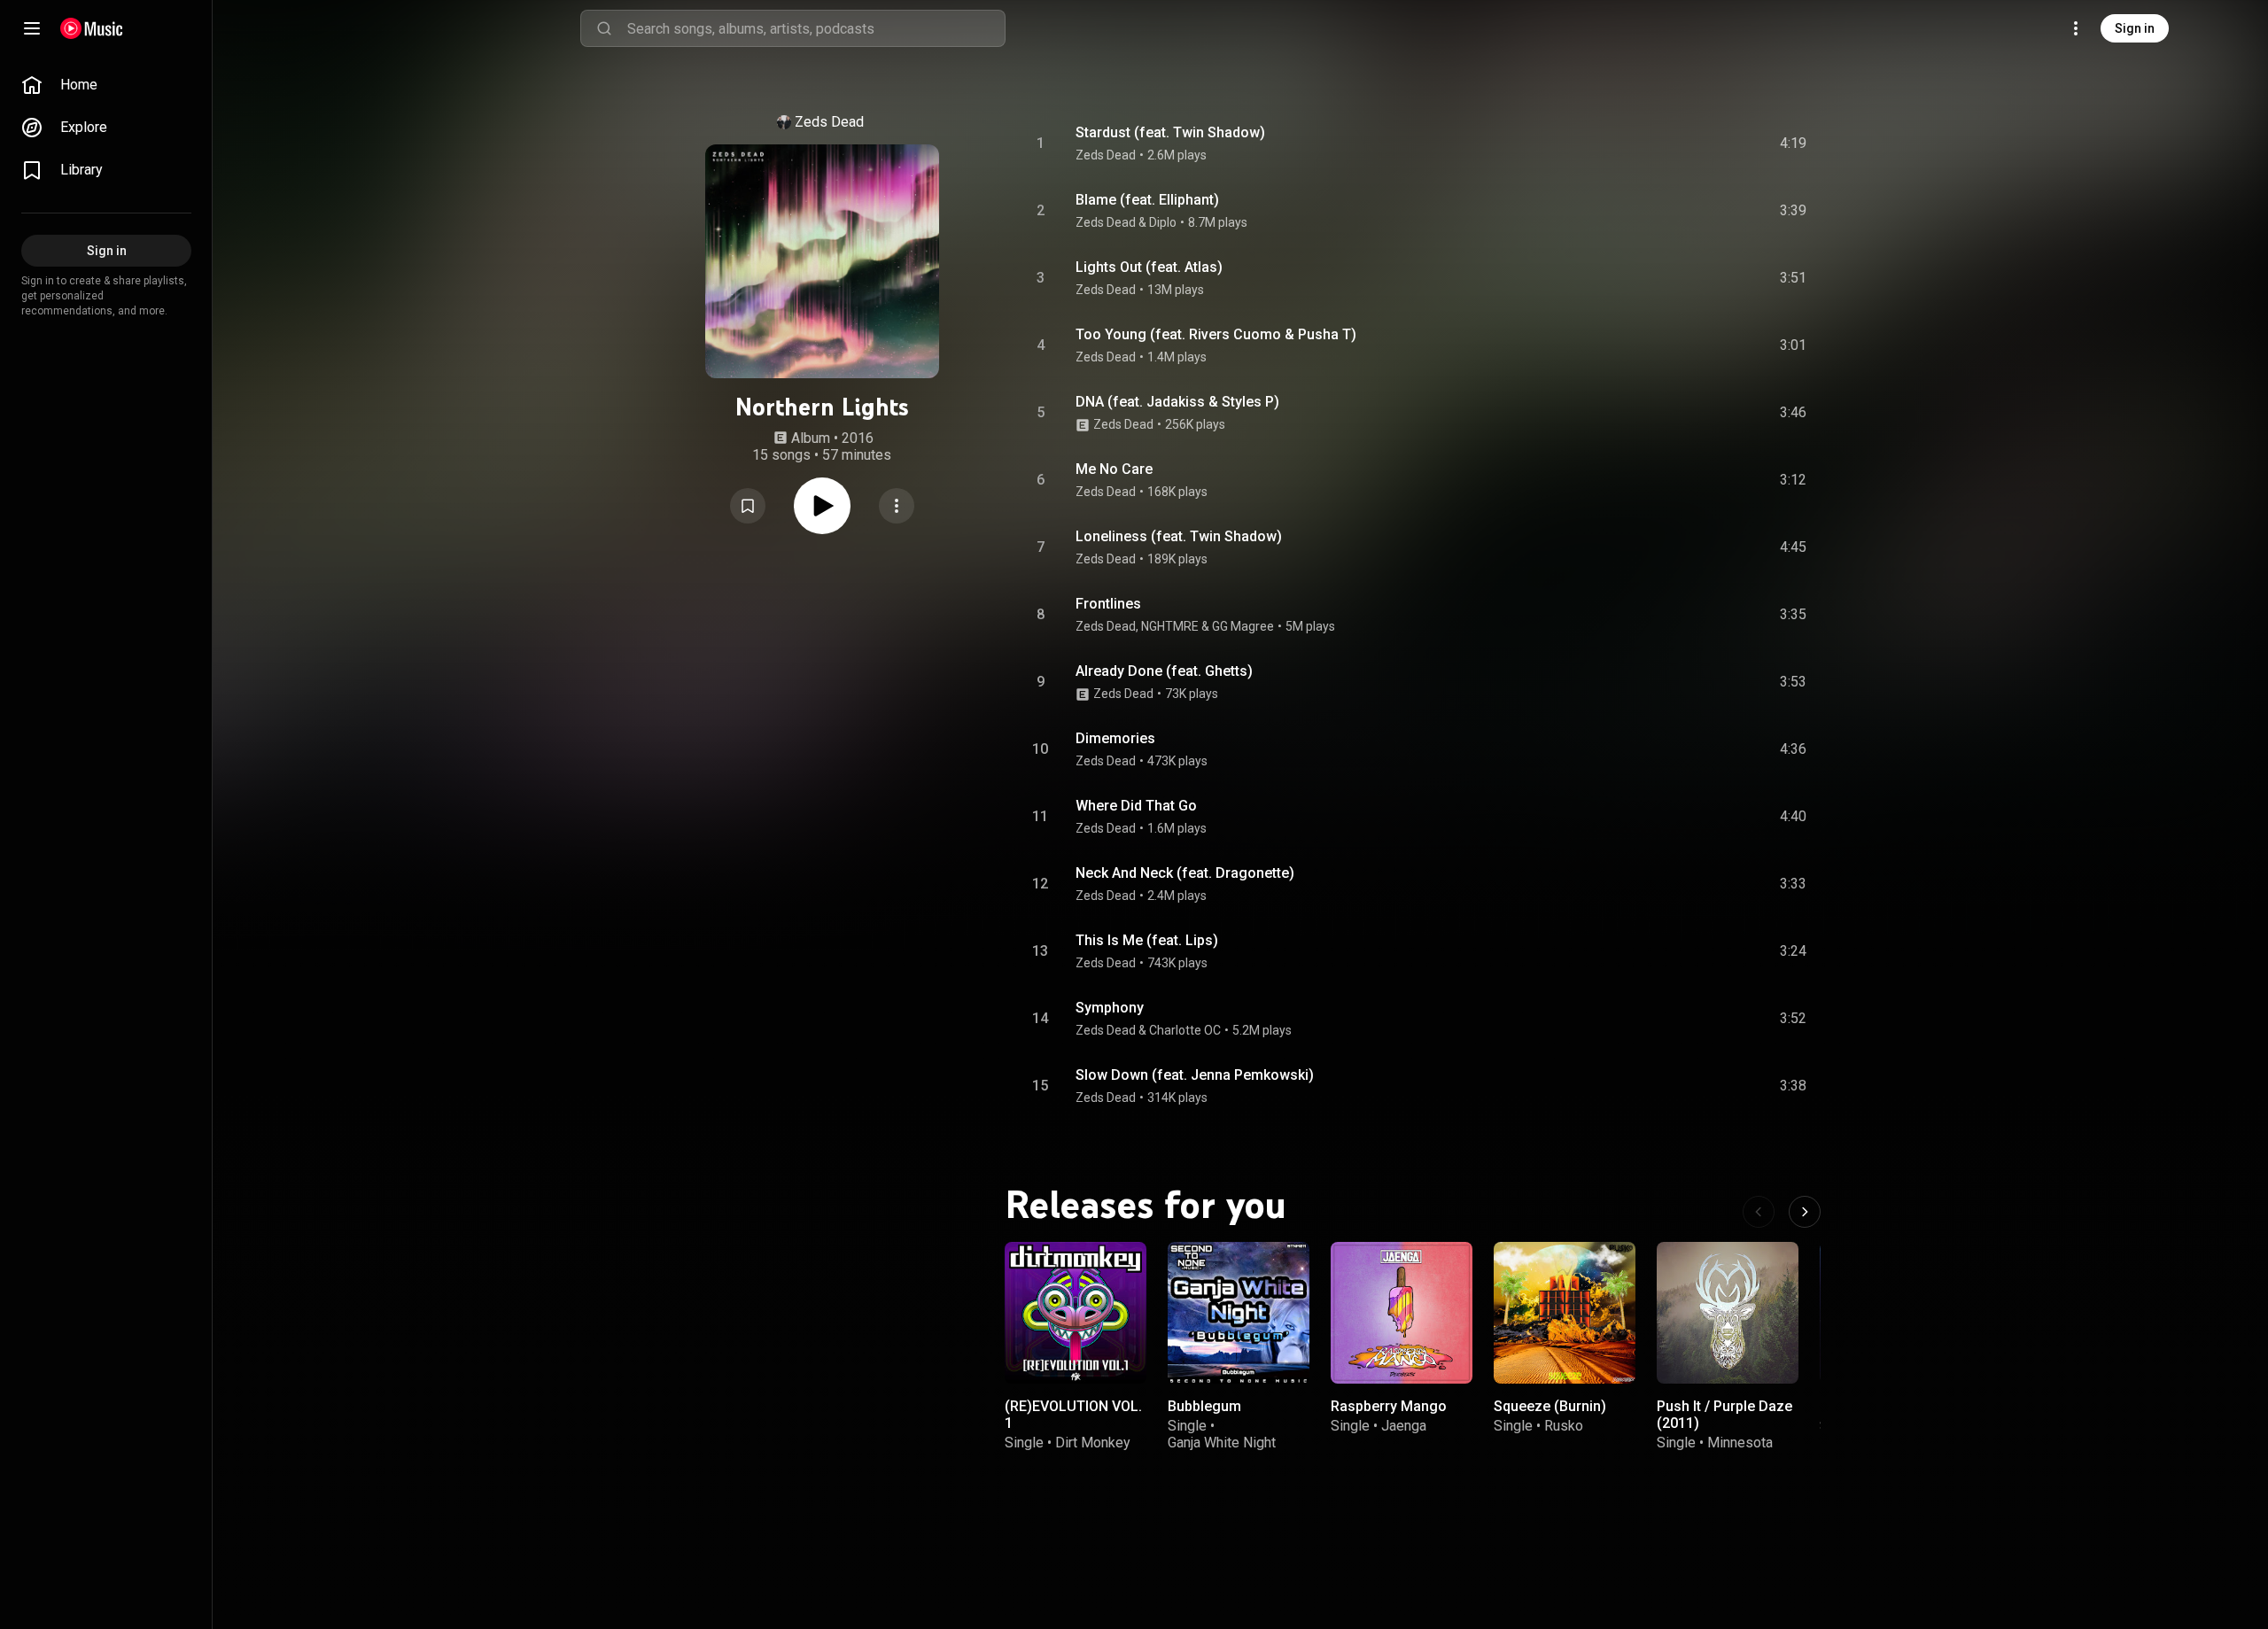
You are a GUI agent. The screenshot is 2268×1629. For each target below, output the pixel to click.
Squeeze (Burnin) (1550, 1406)
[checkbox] (1794, 144)
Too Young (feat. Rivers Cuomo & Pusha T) (1216, 334)
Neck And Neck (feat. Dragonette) (1185, 873)
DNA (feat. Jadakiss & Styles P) (1177, 402)
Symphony (1110, 1008)
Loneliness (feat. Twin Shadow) (1179, 536)
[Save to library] (748, 506)
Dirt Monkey (1093, 1443)
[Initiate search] (604, 28)
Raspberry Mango (1389, 1406)
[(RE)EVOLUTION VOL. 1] (1076, 1313)
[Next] (1805, 1212)
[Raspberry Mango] (1402, 1313)
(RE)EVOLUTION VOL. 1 (1073, 1415)
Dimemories (1115, 738)
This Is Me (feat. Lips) (1147, 940)
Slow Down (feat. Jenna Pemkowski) (1195, 1075)
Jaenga (1404, 1426)
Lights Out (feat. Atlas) (1149, 267)
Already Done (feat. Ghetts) (1164, 671)
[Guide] (32, 28)
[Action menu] (897, 506)
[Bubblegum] (1239, 1313)
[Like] (1659, 144)
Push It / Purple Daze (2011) (1724, 1415)
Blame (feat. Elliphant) (1147, 200)
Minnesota (1740, 1443)
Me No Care (1114, 469)
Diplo (1163, 222)
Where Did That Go (1136, 806)
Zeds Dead (829, 122)
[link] (106, 85)
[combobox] (816, 28)
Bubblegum (1204, 1406)
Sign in (2135, 28)
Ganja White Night (1222, 1443)
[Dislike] (1693, 144)
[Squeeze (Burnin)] (1565, 1313)
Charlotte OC (1185, 1030)
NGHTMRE (1170, 626)
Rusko (1564, 1426)
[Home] (92, 28)
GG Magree (1243, 626)
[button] (748, 506)
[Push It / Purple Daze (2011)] (1728, 1313)
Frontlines (1108, 604)
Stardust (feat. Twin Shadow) (1170, 132)
